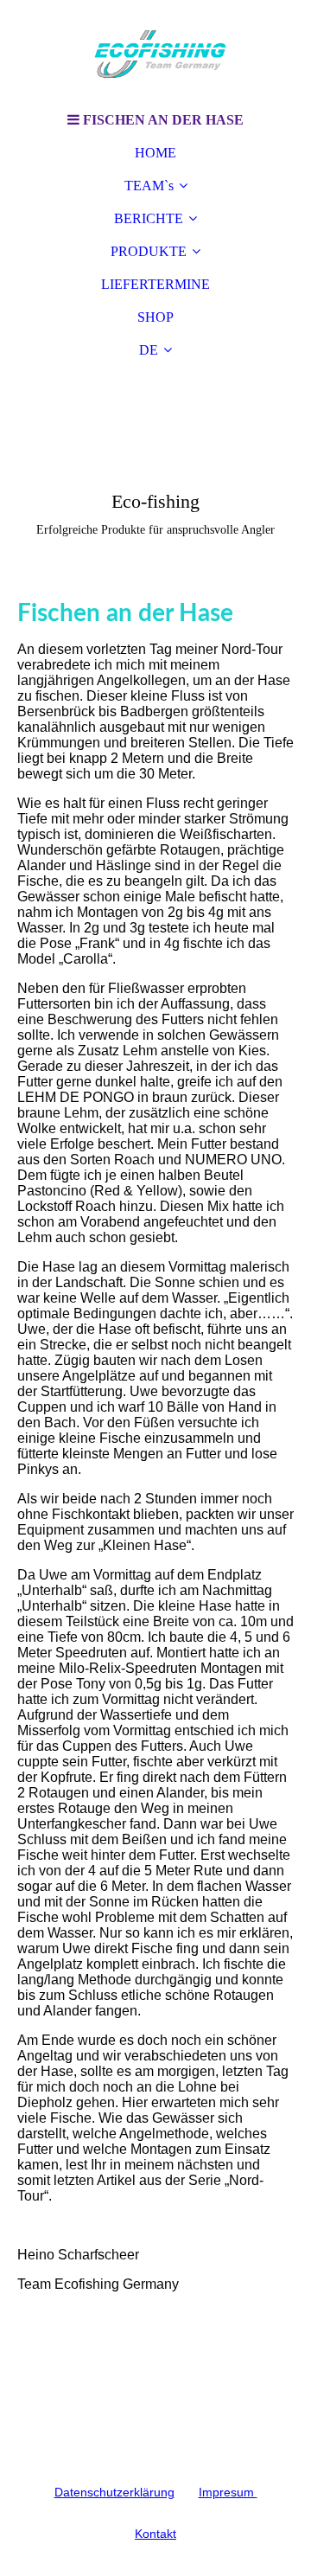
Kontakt (155, 2534)
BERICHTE (149, 218)
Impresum (228, 2492)
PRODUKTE (149, 251)
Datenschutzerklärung (114, 2492)
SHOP (155, 317)
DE (149, 350)
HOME (155, 153)
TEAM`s (149, 186)
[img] (155, 52)
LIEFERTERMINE (155, 284)
